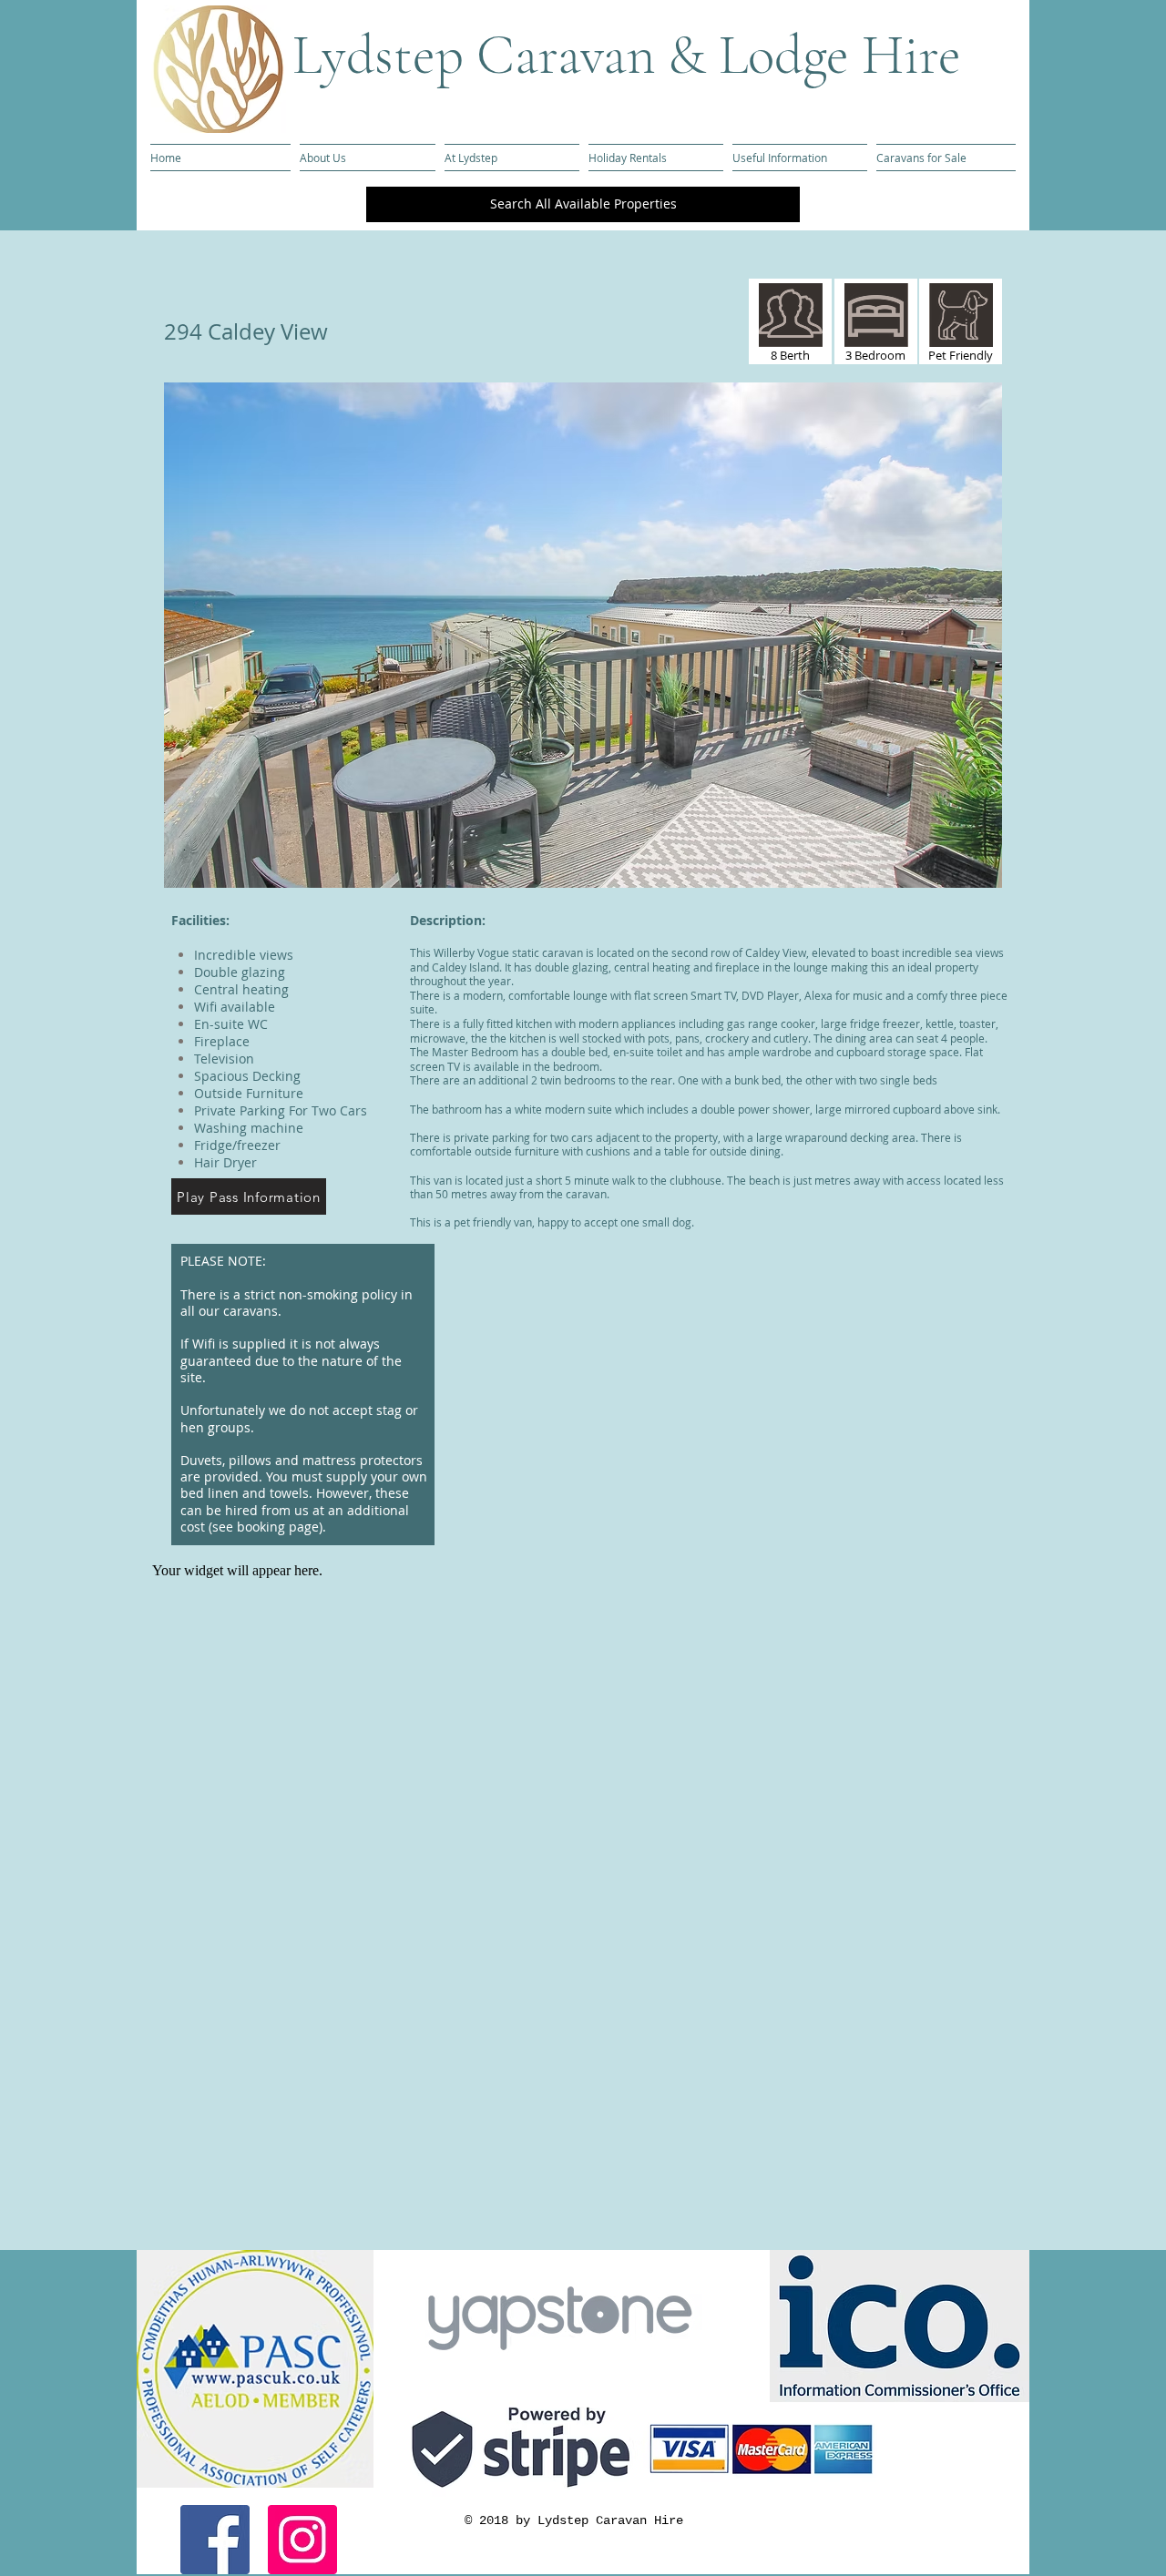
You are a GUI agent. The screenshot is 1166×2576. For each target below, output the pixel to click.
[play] (957, 872)
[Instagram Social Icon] (302, 2540)
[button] (583, 635)
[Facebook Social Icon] (215, 2540)
